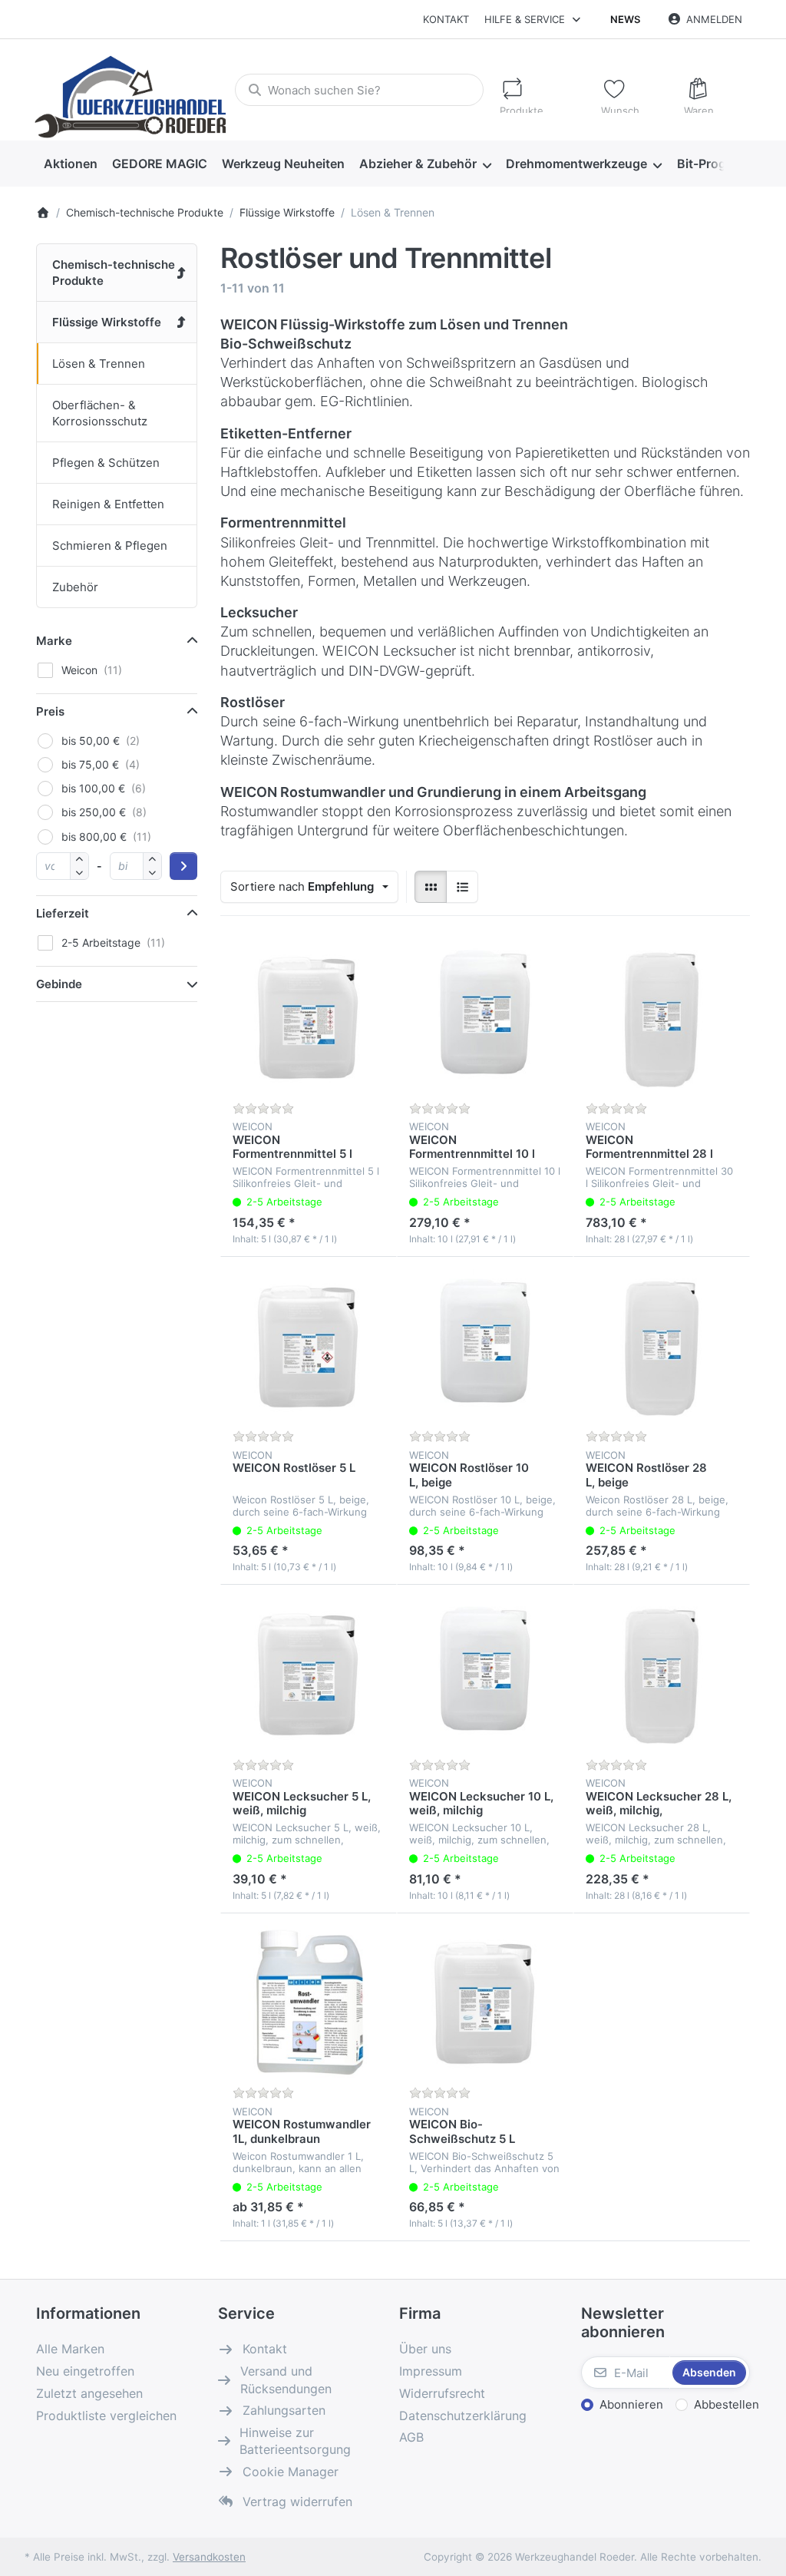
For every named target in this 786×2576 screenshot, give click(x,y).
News (625, 19)
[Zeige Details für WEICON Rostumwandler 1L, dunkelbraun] (309, 2002)
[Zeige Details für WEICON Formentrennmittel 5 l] (309, 1017)
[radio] (431, 887)
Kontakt (446, 19)
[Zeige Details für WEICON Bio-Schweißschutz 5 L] (485, 2002)
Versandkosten (209, 2557)
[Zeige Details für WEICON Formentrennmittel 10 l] (485, 1017)
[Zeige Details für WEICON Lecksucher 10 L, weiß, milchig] (485, 1673)
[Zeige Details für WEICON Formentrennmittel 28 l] (662, 1017)
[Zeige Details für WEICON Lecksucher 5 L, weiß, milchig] (309, 1673)
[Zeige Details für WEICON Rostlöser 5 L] (309, 1345)
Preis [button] (50, 711)
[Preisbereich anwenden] (183, 866)
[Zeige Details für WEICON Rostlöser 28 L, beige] (662, 1345)
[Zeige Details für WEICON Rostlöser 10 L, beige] (485, 1345)
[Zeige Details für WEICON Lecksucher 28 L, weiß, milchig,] (662, 1673)
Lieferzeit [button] (63, 913)
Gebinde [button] (59, 984)
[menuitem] (70, 164)
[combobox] (359, 90)
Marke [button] (54, 641)
